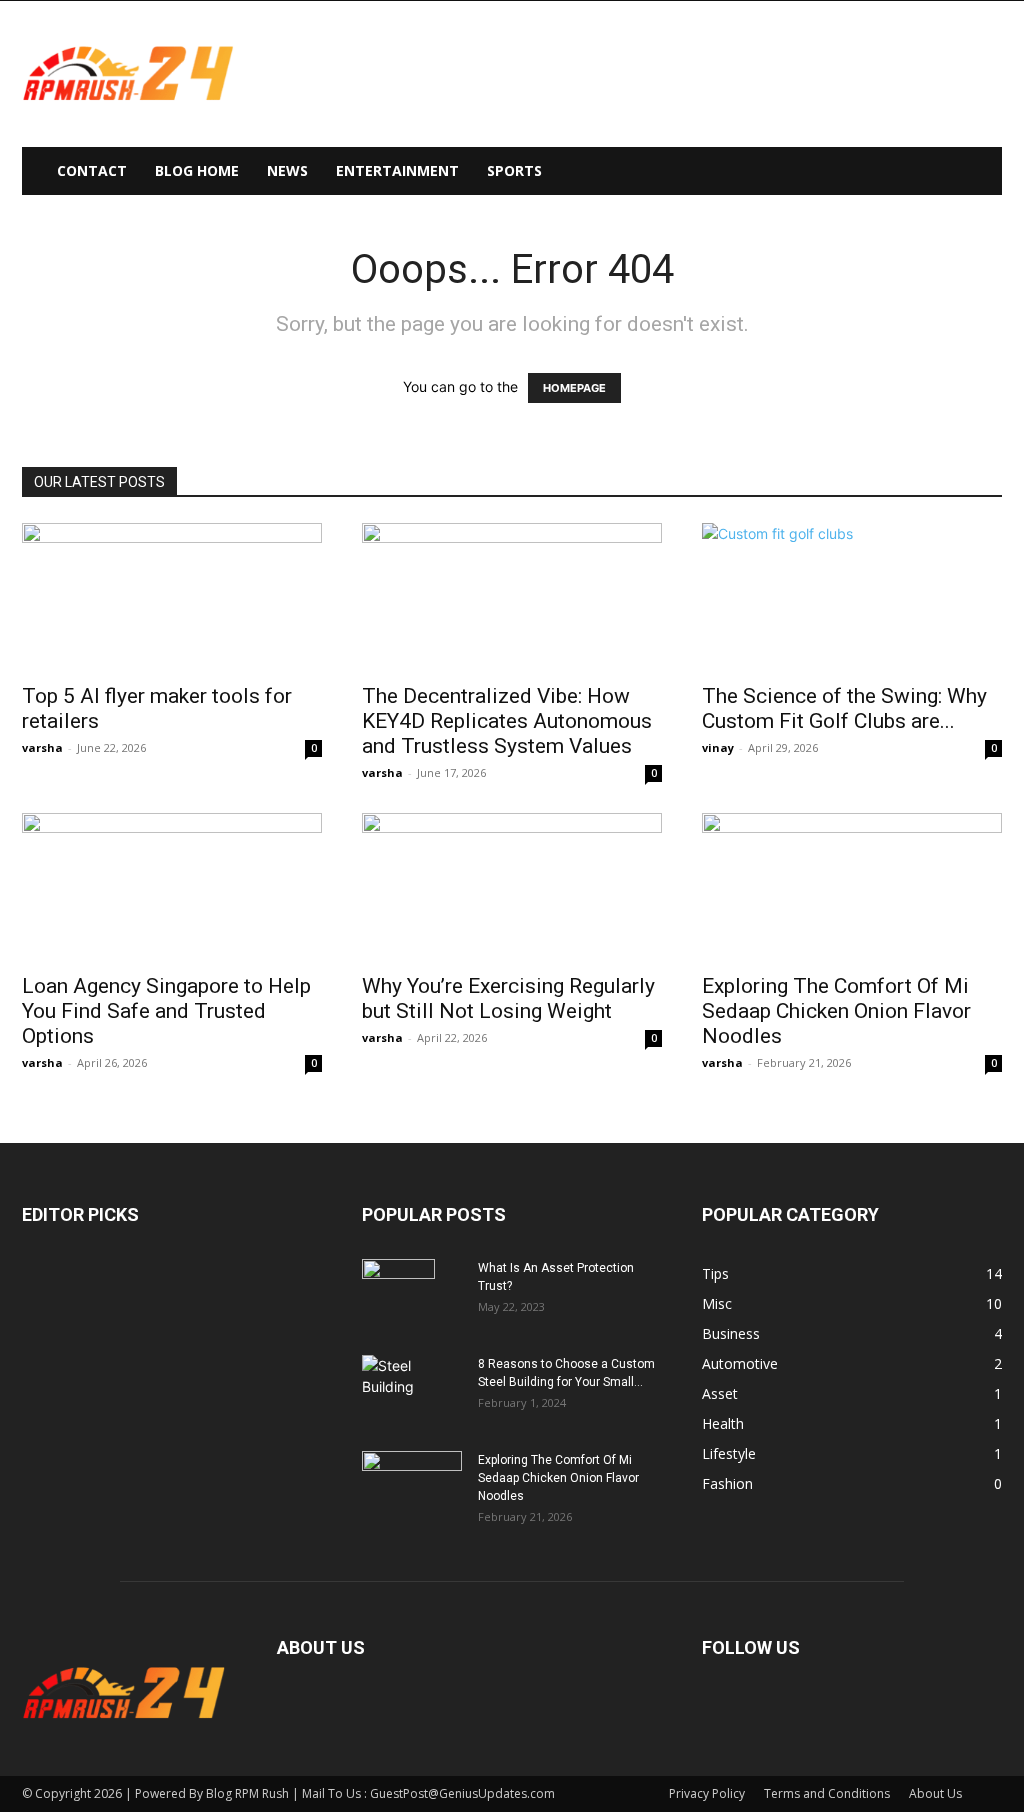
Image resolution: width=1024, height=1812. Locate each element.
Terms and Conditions (827, 1793)
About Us (935, 1793)
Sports (514, 170)
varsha (42, 747)
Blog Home (197, 170)
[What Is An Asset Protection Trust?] (398, 1294)
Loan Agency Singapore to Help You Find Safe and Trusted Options (166, 1011)
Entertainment (397, 170)
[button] (978, 172)
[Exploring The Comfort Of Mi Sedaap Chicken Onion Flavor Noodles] (852, 887)
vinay (718, 747)
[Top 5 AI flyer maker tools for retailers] (172, 597)
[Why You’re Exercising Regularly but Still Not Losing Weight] (512, 887)
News (287, 170)
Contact (92, 170)
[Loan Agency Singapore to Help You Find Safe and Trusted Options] (172, 887)
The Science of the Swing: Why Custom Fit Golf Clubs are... (844, 708)
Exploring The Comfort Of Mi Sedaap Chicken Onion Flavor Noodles (836, 1011)
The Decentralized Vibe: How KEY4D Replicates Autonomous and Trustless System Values (507, 721)
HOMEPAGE (574, 388)
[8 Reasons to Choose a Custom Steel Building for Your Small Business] (412, 1381)
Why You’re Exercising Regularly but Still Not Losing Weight (508, 998)
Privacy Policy (707, 1793)
